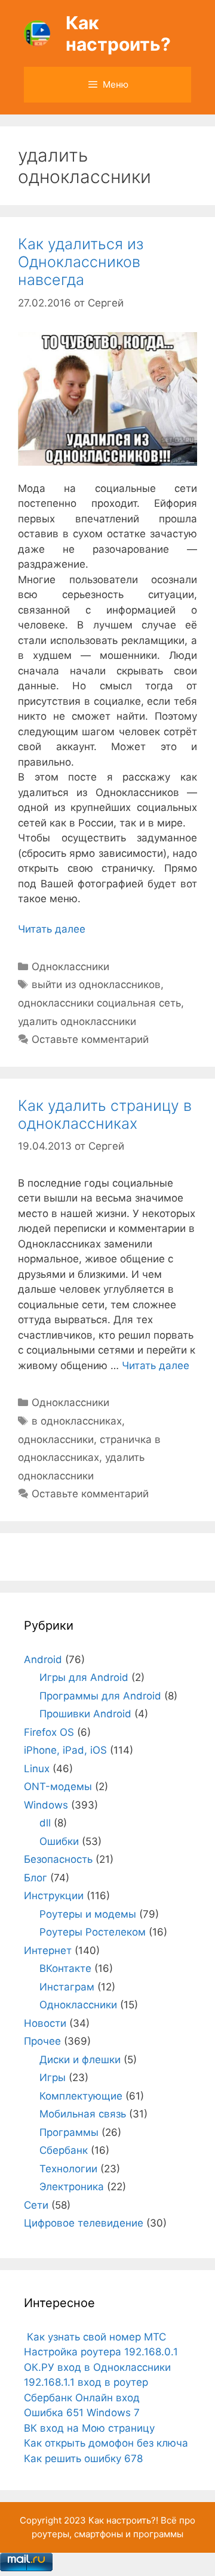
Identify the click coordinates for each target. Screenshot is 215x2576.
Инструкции (54, 1896)
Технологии (68, 2169)
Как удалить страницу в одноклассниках (105, 1114)
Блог (36, 1878)
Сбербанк (64, 2150)
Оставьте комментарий (90, 1039)
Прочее (42, 2041)
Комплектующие (81, 2096)
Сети (36, 2205)
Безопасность (58, 1859)
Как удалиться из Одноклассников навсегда (81, 262)
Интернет (48, 1950)
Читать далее (52, 929)
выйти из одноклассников (96, 984)
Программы (69, 2132)
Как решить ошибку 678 (83, 2459)
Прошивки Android (85, 1714)
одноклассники (56, 1439)
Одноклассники (70, 967)
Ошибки (59, 1841)
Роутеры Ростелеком (93, 1932)
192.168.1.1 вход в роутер (86, 2382)
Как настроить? (118, 33)
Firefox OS (49, 1732)
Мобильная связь (83, 2114)
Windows (46, 1805)
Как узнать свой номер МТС (95, 2337)
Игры (53, 2077)
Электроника (72, 2187)
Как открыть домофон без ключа (106, 2443)
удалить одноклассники (77, 1021)
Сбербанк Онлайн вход (82, 2398)
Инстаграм (67, 1987)
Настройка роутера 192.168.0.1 (101, 2352)
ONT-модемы (58, 1787)
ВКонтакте (65, 1968)
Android (43, 1659)
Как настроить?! (123, 2520)
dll (45, 1823)
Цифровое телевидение (84, 2223)
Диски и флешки (80, 2060)
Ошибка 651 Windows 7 (82, 2413)
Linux (37, 1769)
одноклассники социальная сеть (99, 1003)
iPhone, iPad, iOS (65, 1750)
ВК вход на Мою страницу (89, 2428)
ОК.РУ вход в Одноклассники (97, 2367)
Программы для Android (100, 1696)
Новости (45, 2023)
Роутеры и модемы (88, 1914)
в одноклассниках (77, 1421)
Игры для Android (84, 1677)
